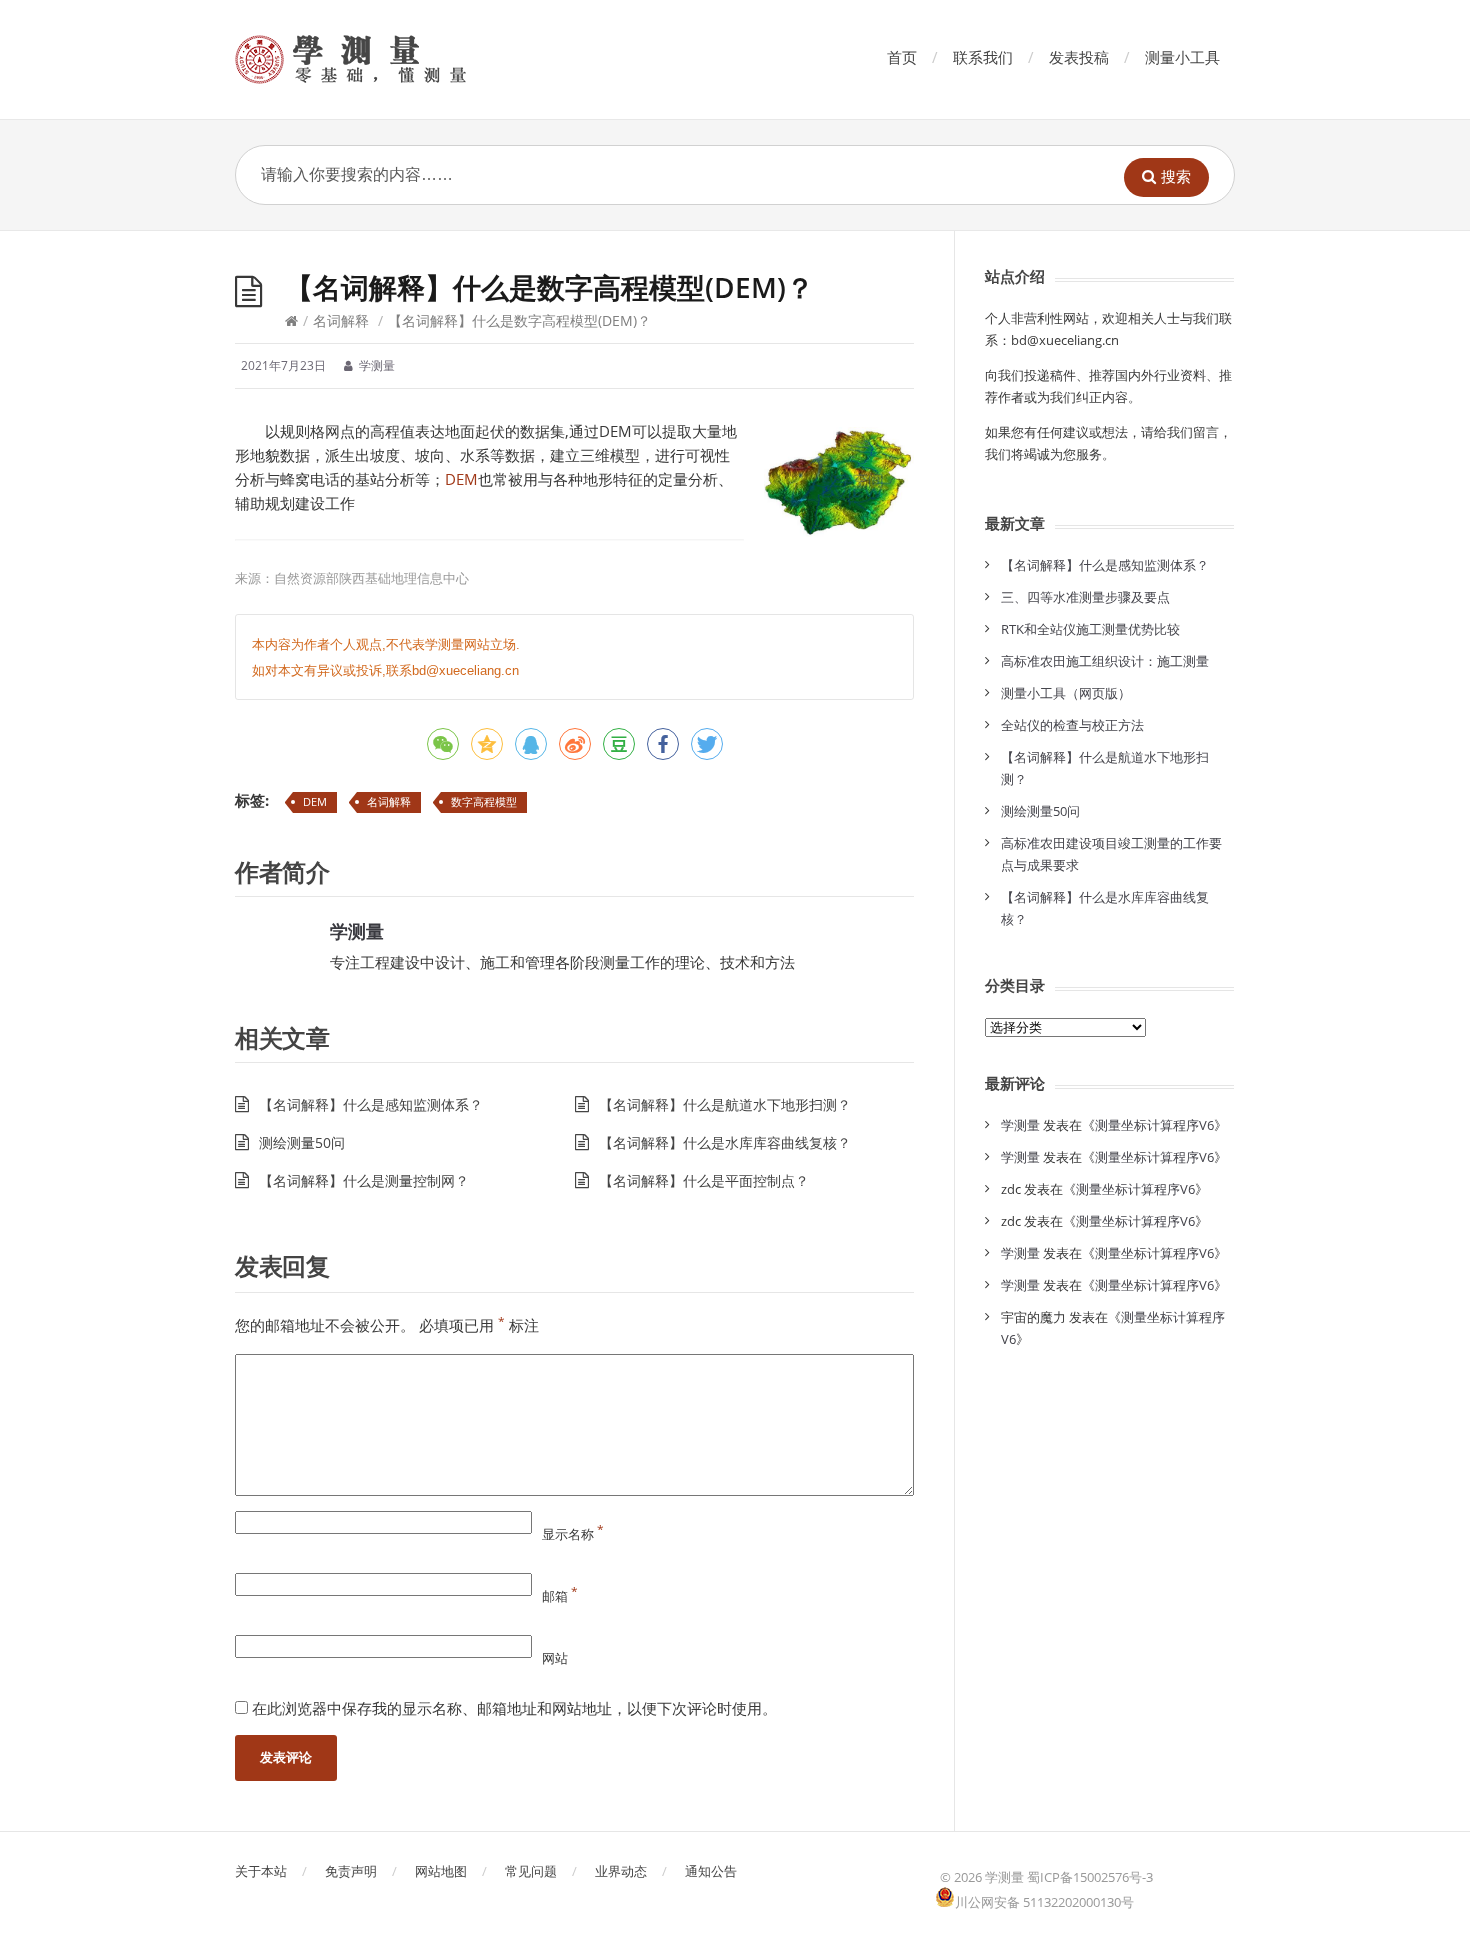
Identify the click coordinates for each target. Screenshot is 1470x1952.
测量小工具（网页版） (1066, 693)
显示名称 (573, 1534)
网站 (555, 1658)
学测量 (357, 931)
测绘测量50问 (302, 1142)
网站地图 (441, 1871)
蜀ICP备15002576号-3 (1090, 1877)
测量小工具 (1182, 57)
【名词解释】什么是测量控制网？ (364, 1180)
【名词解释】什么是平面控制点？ (704, 1180)
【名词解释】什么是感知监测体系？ (371, 1104)
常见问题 (531, 1871)
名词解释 (341, 320)
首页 (902, 57)
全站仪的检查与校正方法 (1072, 725)
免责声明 (351, 1871)
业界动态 (621, 1871)
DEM (461, 479)
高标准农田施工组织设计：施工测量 (1105, 661)
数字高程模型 (484, 801)
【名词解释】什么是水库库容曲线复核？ (725, 1142)
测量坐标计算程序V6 (1154, 1125)
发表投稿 (1079, 57)
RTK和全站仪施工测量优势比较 (1090, 629)
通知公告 (711, 1871)
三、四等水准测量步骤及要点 (1085, 597)
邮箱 (560, 1596)
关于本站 (261, 1871)
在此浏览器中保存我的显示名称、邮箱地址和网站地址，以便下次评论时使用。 (514, 1708)
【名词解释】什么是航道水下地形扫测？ (725, 1104)
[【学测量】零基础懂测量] (379, 59)
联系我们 (983, 57)
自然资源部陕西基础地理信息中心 (371, 578)
